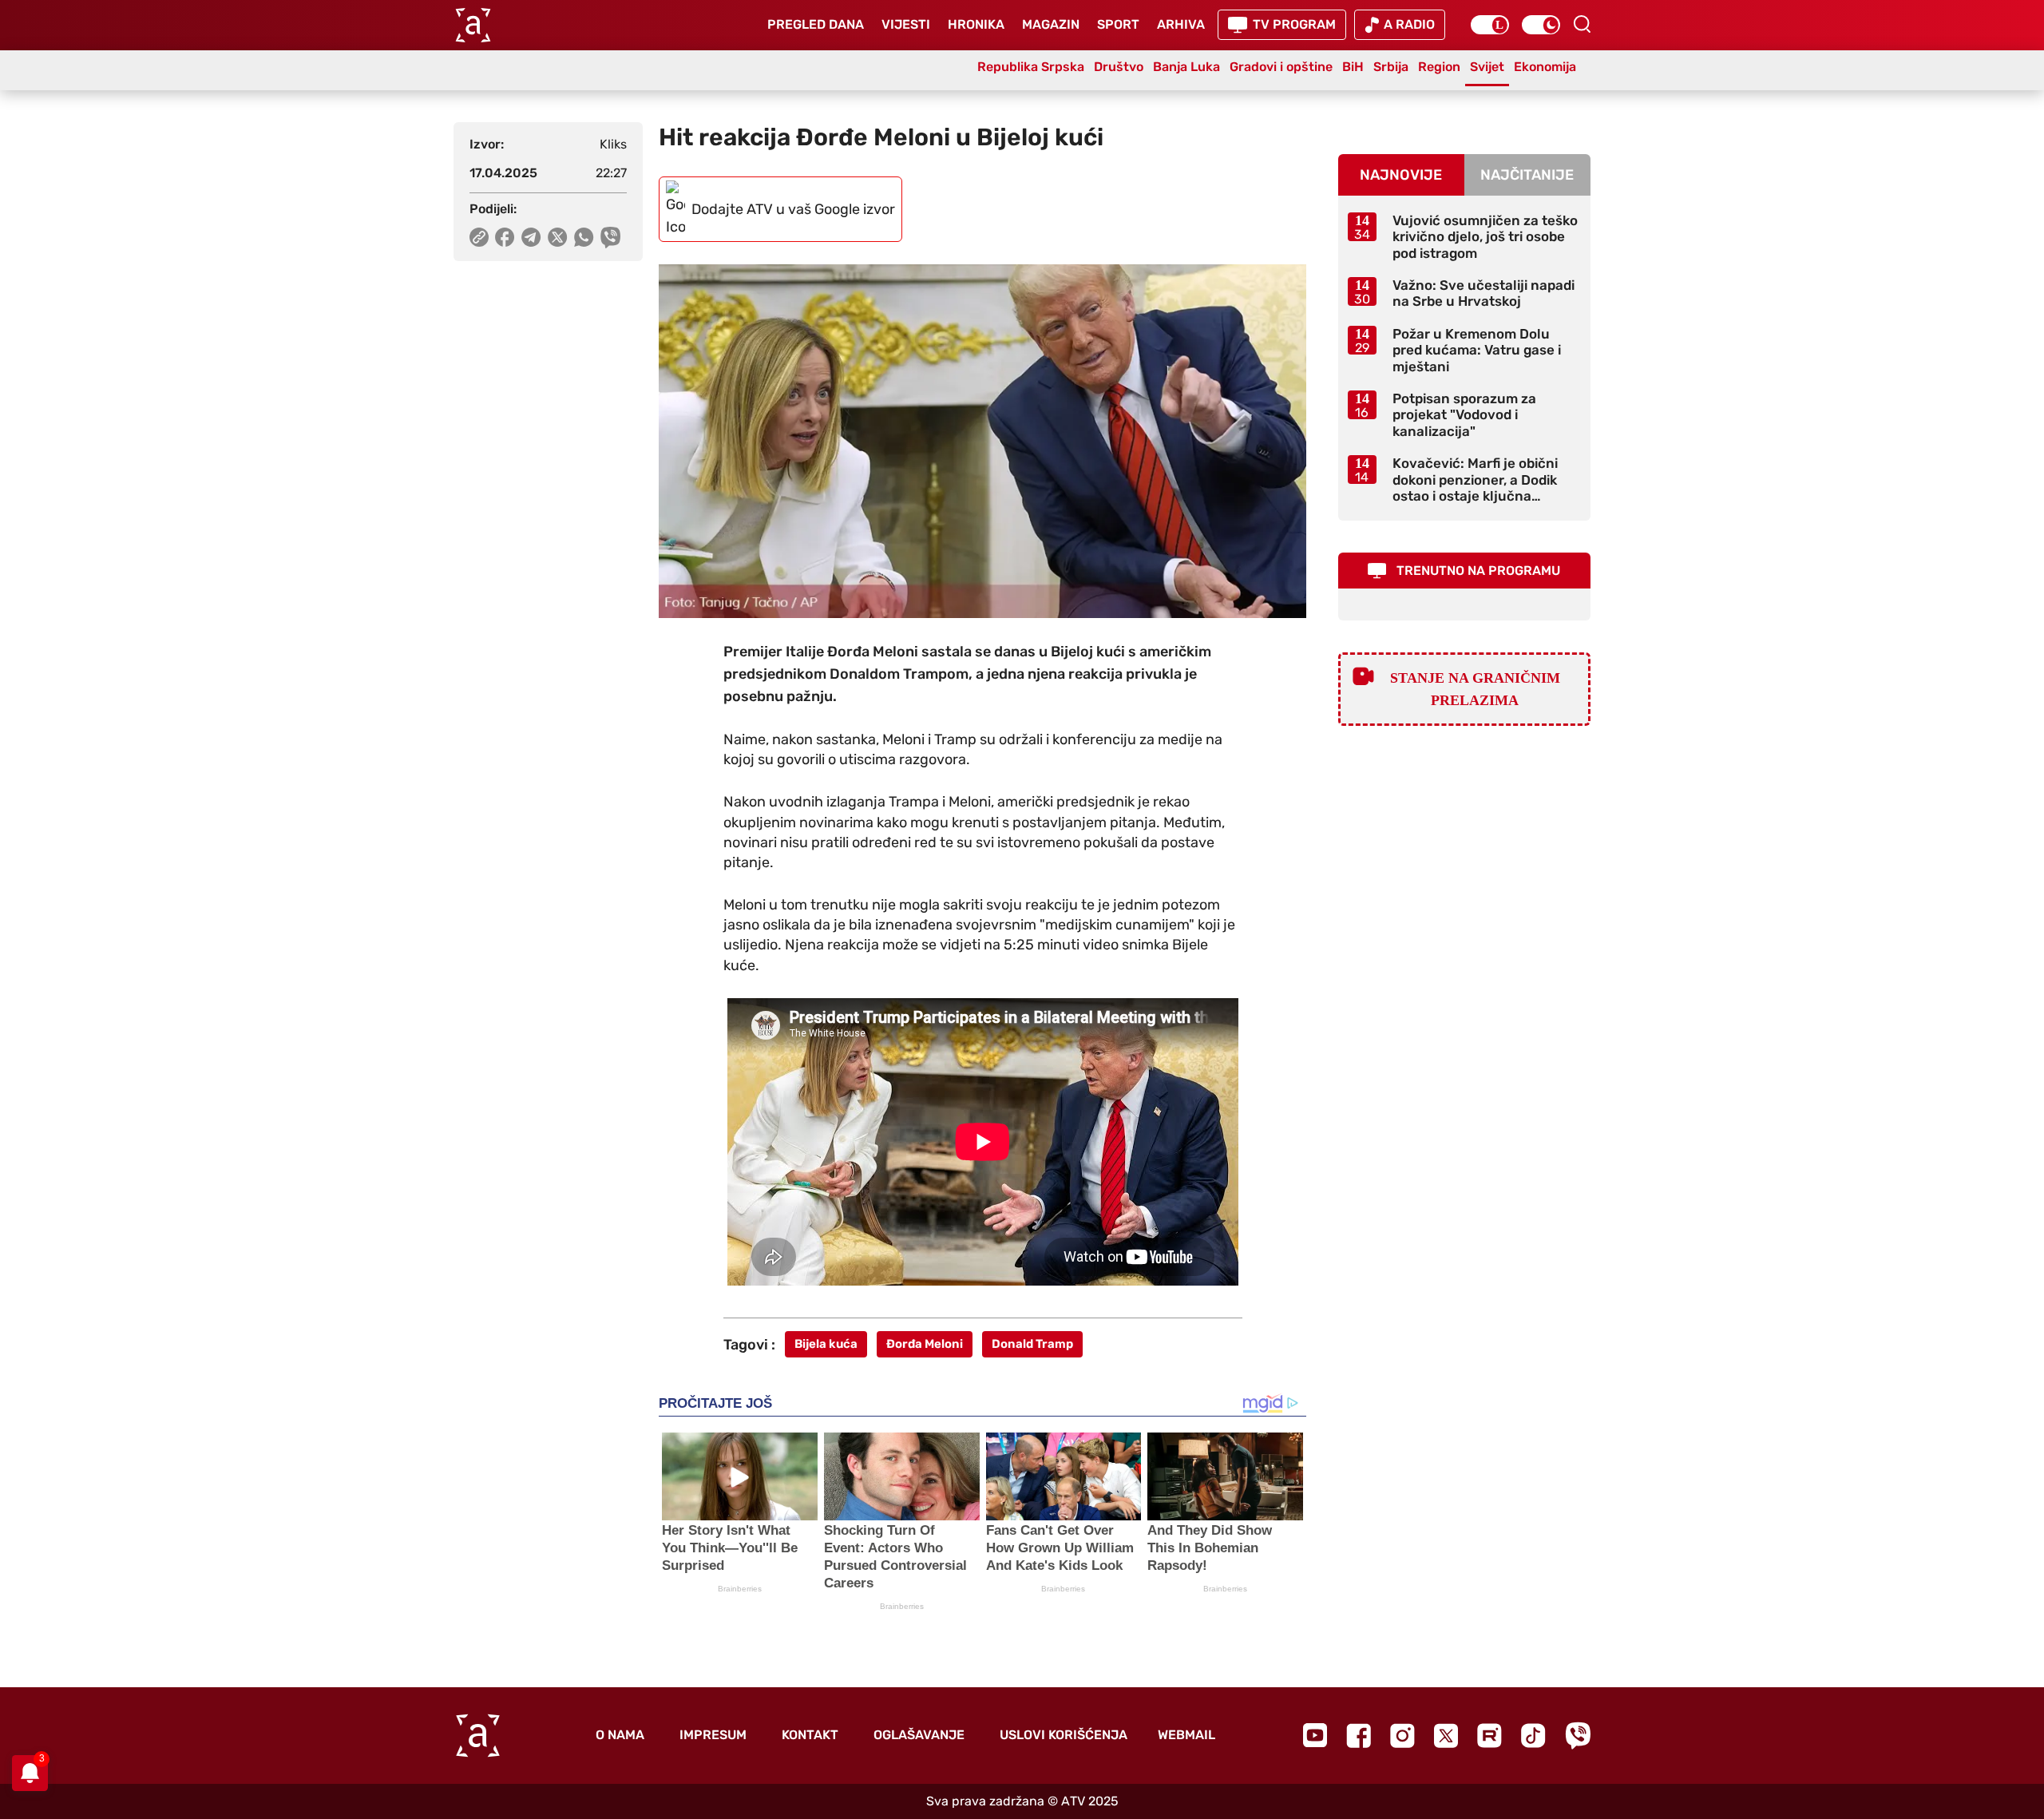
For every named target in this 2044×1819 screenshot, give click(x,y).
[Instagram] (1402, 1736)
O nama (620, 1735)
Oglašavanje (919, 1735)
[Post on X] (558, 237)
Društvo (1119, 67)
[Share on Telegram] (531, 237)
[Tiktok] (1533, 1736)
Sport (1118, 24)
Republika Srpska (1031, 67)
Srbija (1391, 67)
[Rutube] (1489, 1736)
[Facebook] (1359, 1736)
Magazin (1051, 24)
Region (1439, 67)
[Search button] (1582, 24)
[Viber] (1578, 1736)
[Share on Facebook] (505, 237)
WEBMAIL (1186, 1735)
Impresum (713, 1735)
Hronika (976, 24)
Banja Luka (1186, 67)
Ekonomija (1545, 67)
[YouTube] (1315, 1735)
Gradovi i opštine (1281, 67)
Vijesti (906, 24)
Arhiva (1181, 24)
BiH (1353, 67)
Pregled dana (816, 24)
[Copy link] (479, 237)
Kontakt (810, 1735)
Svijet (1487, 67)
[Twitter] (1446, 1736)
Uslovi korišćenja (1064, 1735)
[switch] (1490, 25)
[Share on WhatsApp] (584, 237)
